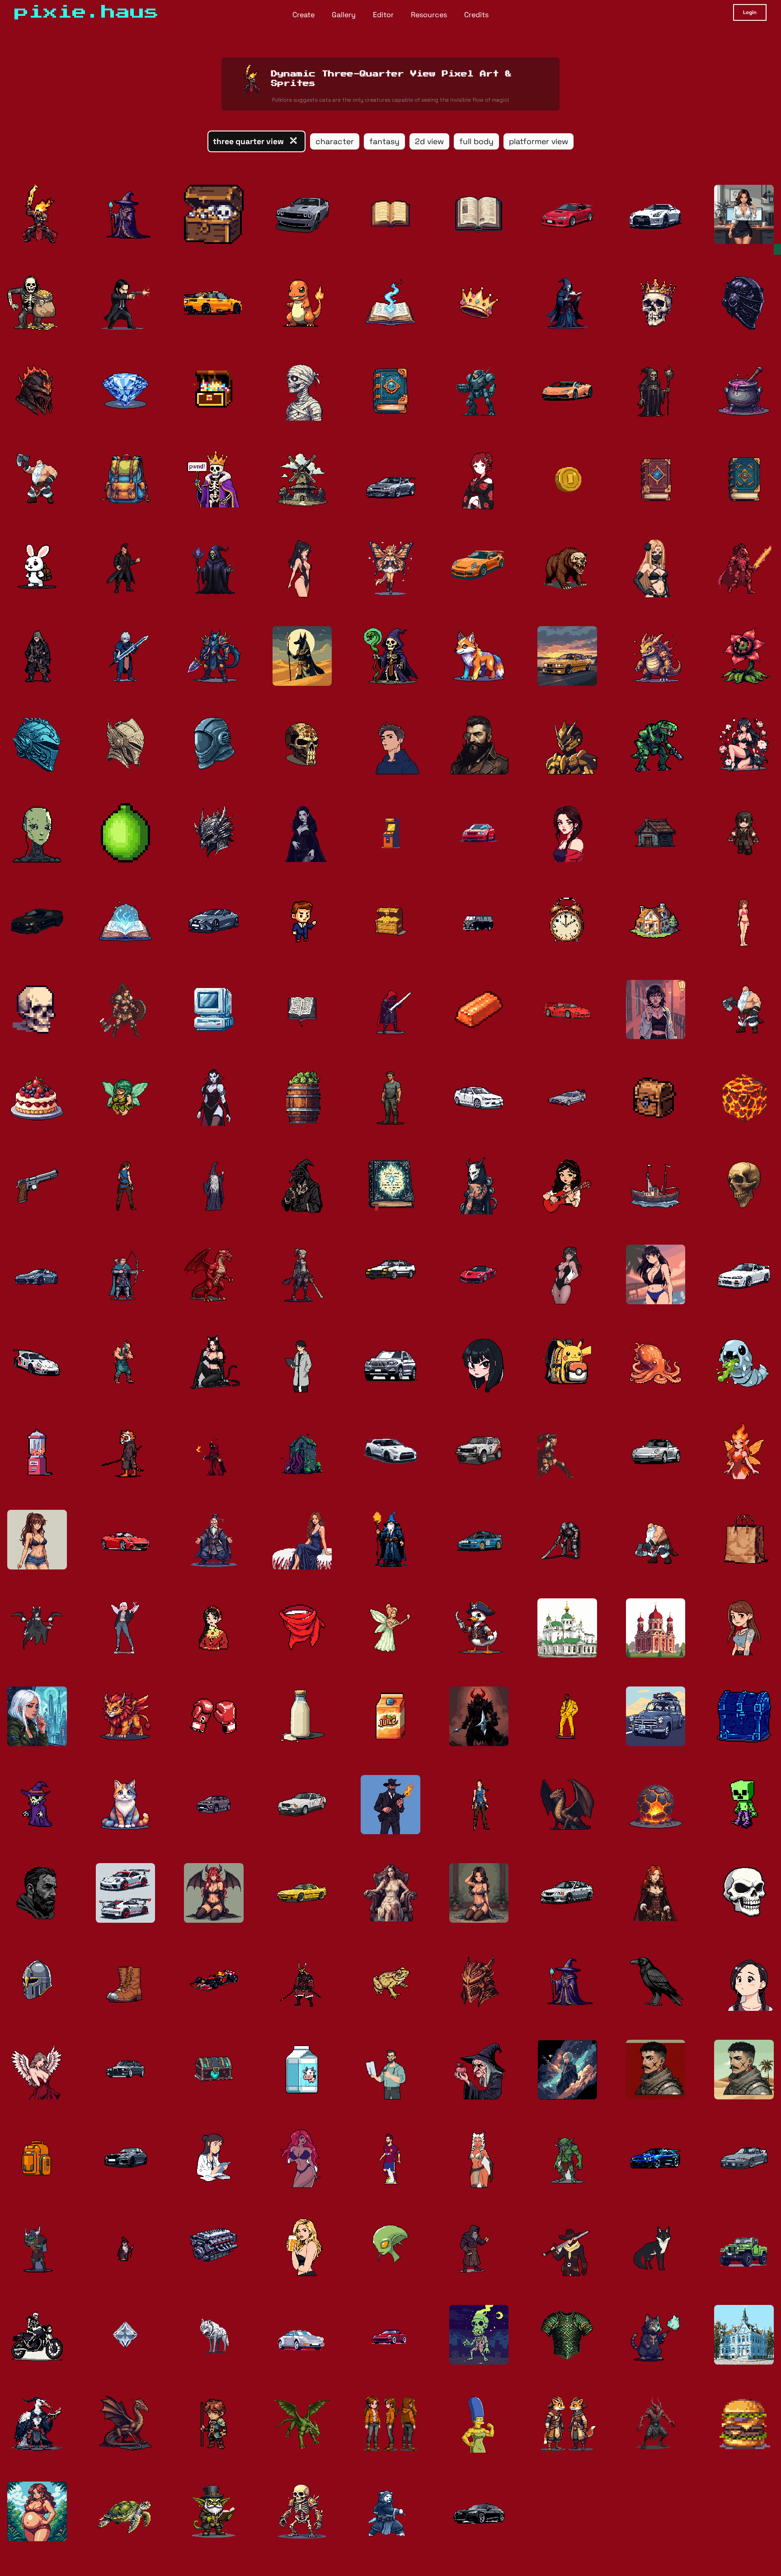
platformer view (539, 141)
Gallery (344, 15)
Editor (383, 15)
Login (750, 12)
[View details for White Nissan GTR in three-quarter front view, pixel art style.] (390, 1451)
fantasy (384, 141)
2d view (429, 141)
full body (476, 141)
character (335, 141)
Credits (476, 15)
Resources (429, 15)
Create (303, 15)
